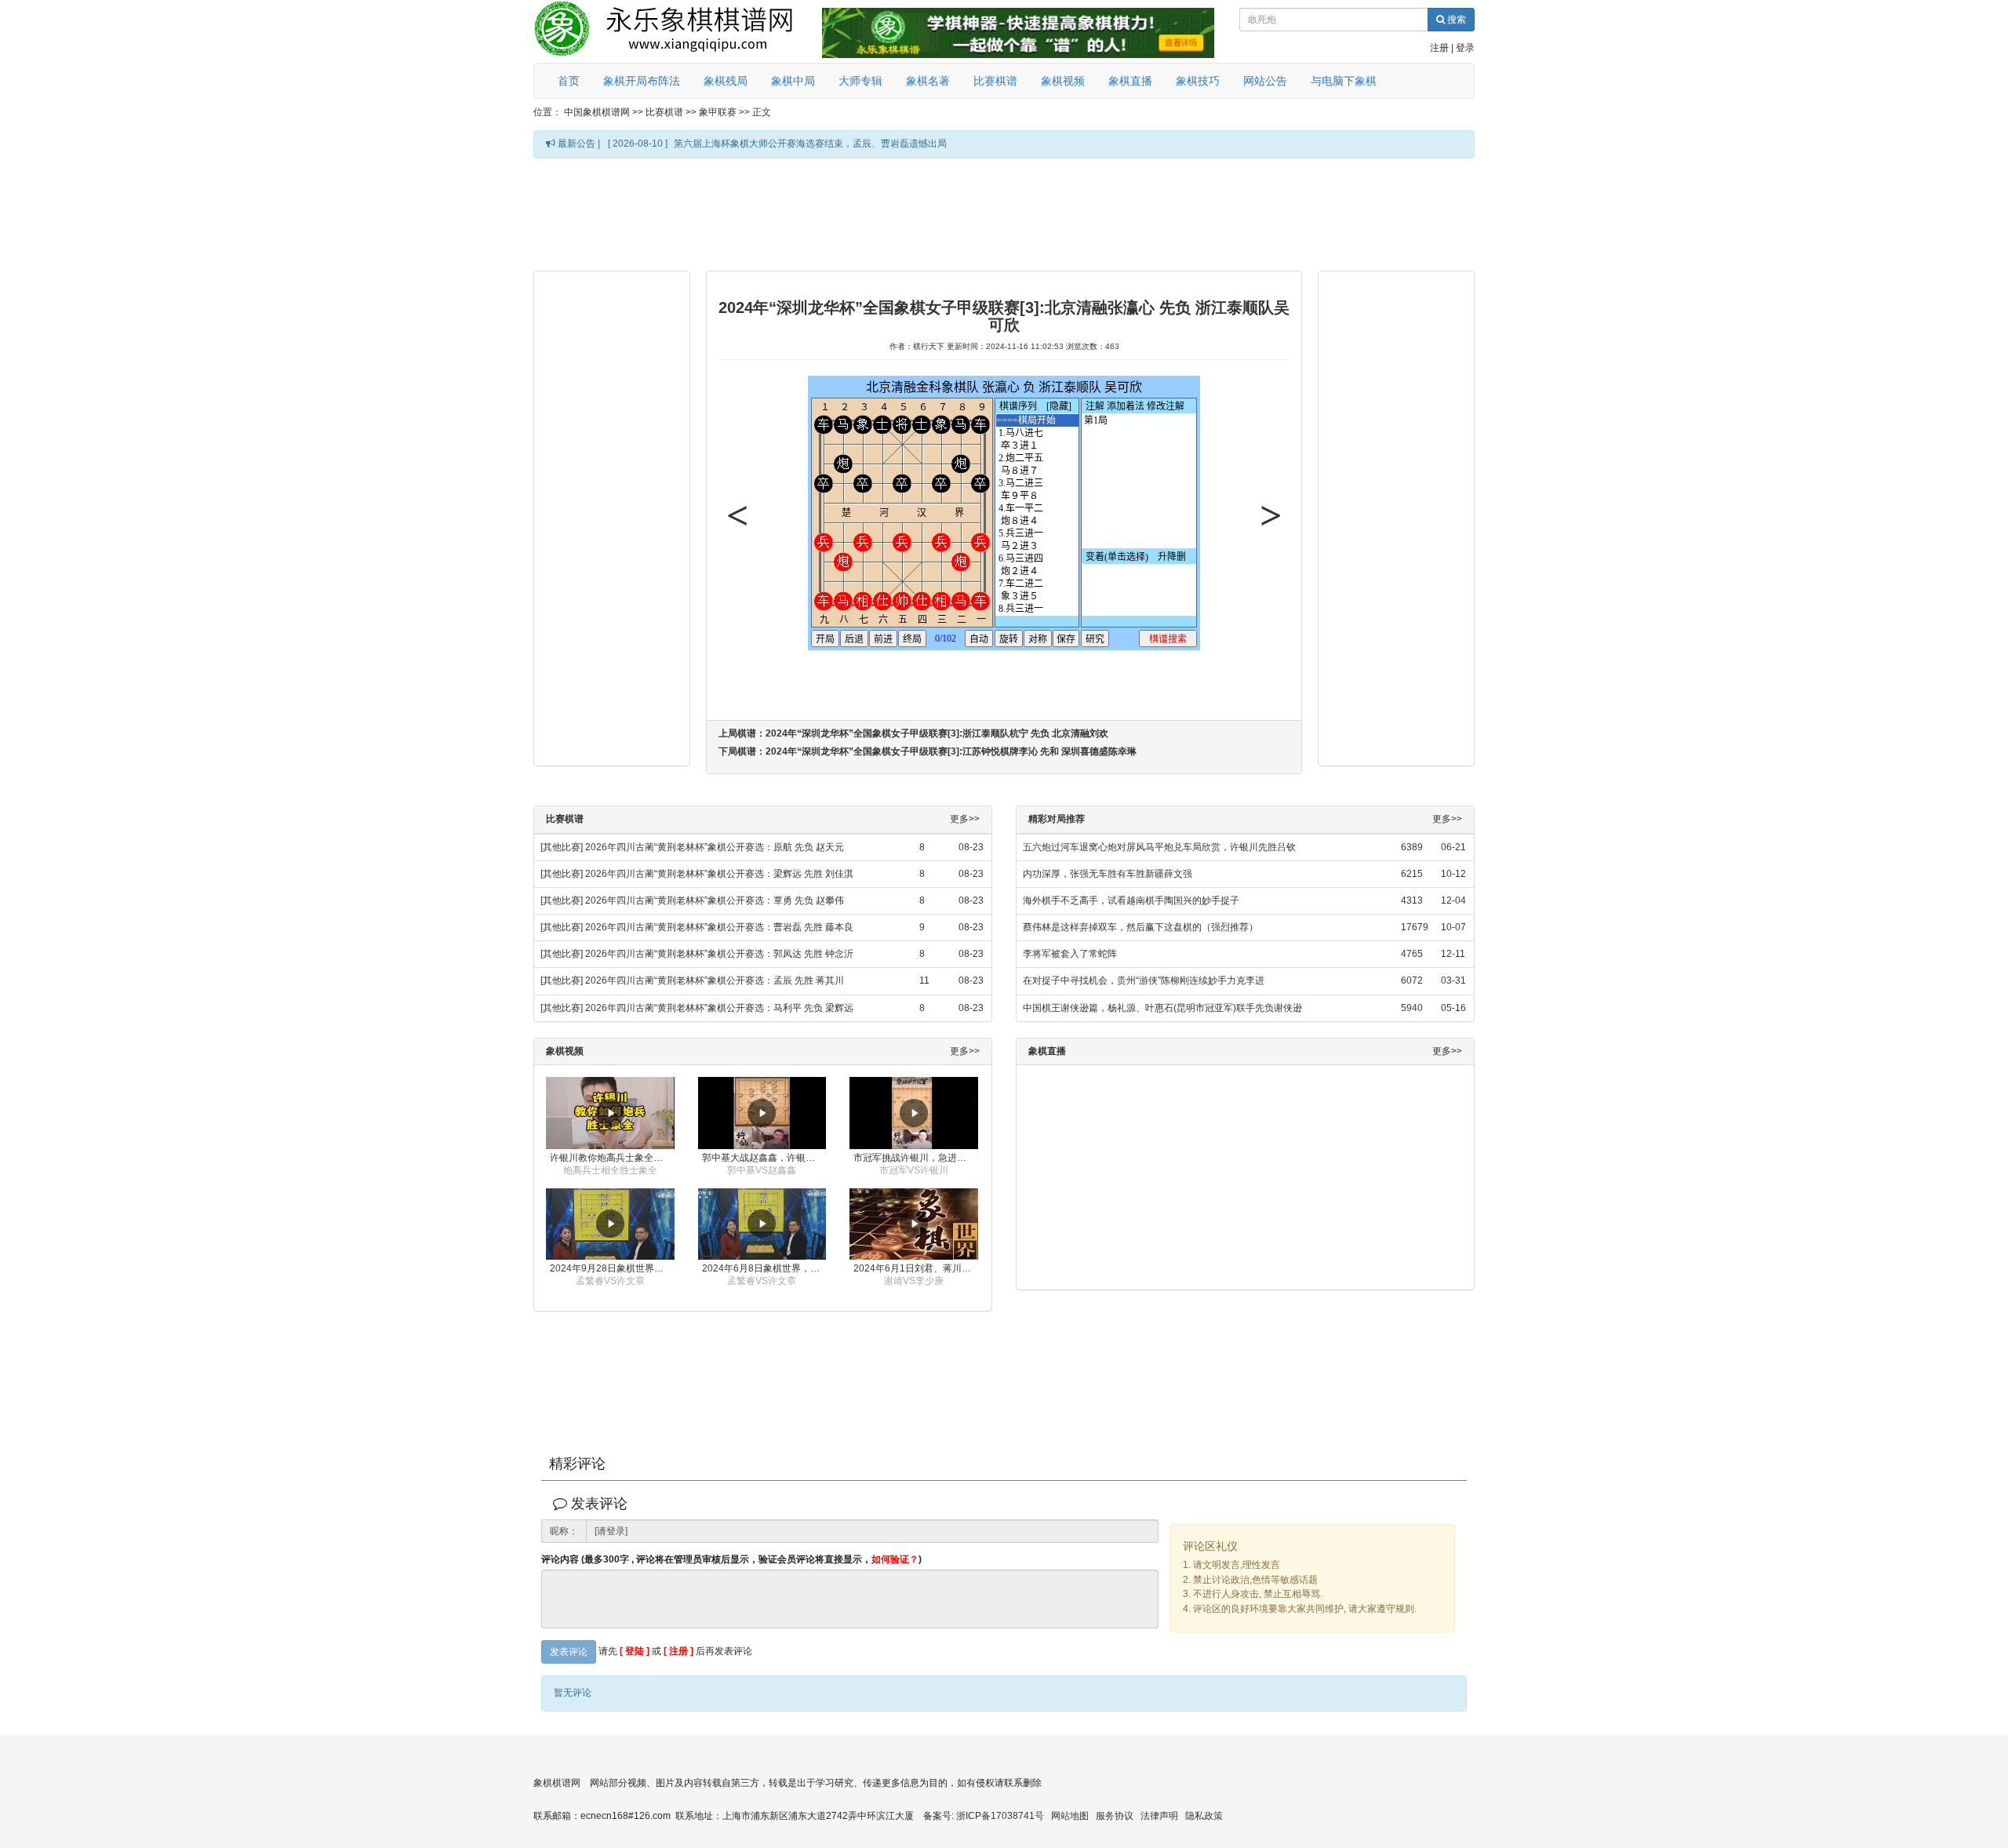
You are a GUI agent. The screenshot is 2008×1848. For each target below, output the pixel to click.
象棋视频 (1063, 81)
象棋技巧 (1198, 81)
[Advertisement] (1004, 213)
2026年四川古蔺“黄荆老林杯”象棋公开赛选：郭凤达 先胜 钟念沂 (719, 954)
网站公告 (1265, 81)
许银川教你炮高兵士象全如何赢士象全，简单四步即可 (612, 1158)
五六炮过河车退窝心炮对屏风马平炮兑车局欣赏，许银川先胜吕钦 (1159, 847)
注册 (1439, 48)
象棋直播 (1130, 81)
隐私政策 (1204, 1816)
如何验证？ (895, 1559)
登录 (1465, 48)
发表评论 (569, 1652)
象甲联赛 (718, 112)
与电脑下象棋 (1344, 81)
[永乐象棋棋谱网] (675, 31)
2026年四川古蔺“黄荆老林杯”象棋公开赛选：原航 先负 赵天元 (715, 847)
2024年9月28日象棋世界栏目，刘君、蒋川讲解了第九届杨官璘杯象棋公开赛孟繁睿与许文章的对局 (612, 1268)
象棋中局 (793, 81)
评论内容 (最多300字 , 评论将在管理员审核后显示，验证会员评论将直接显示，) (731, 1560)
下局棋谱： (928, 751)
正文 (762, 112)
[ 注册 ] (678, 1651)
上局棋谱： (913, 733)
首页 (569, 81)
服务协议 (1115, 1816)
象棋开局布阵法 (642, 81)
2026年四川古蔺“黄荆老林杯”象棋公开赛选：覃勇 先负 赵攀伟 (715, 900)
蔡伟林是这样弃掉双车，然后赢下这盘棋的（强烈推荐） (1140, 927)
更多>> (965, 819)
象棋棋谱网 (557, 1783)
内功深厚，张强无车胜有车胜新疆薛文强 (1108, 874)
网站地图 (1070, 1816)
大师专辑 (860, 81)
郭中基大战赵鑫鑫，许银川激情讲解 (764, 1158)
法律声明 (1159, 1816)
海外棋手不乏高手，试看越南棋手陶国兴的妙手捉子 (1131, 900)
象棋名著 (928, 81)
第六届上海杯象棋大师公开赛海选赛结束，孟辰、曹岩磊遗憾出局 (810, 144)
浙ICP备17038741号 (1000, 1816)
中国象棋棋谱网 (597, 112)
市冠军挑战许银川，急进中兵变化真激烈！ (916, 1158)
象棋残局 (726, 81)
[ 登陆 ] (635, 1651)
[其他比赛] (562, 847)
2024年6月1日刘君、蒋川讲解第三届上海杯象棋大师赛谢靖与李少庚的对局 (916, 1268)
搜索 (1455, 20)
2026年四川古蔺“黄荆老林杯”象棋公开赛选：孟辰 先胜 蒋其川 (715, 980)
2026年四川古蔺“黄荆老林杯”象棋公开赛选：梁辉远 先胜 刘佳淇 (719, 874)
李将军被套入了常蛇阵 (1070, 954)
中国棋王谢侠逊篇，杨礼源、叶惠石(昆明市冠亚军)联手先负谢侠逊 (1162, 1008)
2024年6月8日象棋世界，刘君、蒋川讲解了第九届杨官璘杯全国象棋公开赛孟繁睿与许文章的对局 (764, 1268)
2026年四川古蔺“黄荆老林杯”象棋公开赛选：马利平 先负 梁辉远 (719, 1008)
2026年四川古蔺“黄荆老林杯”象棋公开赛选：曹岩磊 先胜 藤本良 (719, 927)
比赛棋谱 (995, 81)
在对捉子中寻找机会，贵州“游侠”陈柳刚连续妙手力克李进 (1144, 980)
